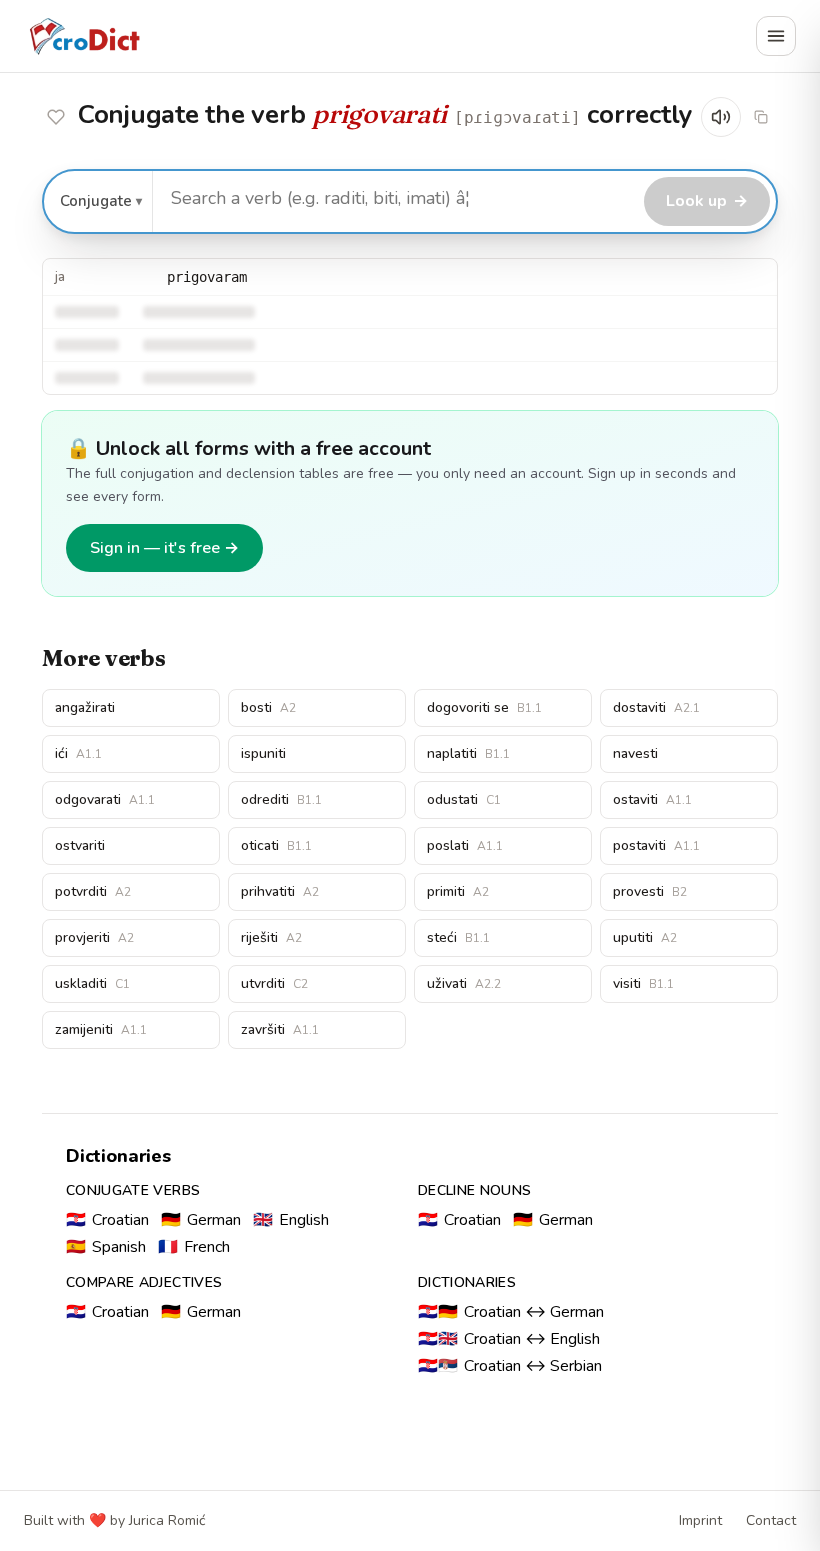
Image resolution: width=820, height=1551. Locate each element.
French (194, 1247)
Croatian (107, 1220)
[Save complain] (56, 117)
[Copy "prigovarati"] (761, 117)
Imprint (700, 1520)
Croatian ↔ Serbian (510, 1366)
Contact (771, 1520)
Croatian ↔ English (509, 1339)
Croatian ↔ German (511, 1312)
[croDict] (84, 36)
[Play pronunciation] (721, 117)
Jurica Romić (167, 1520)
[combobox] (395, 199)
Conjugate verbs (133, 1190)
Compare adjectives (144, 1282)
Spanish (106, 1247)
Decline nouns (475, 1190)
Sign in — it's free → (164, 548)
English (291, 1220)
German (201, 1220)
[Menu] (776, 36)
